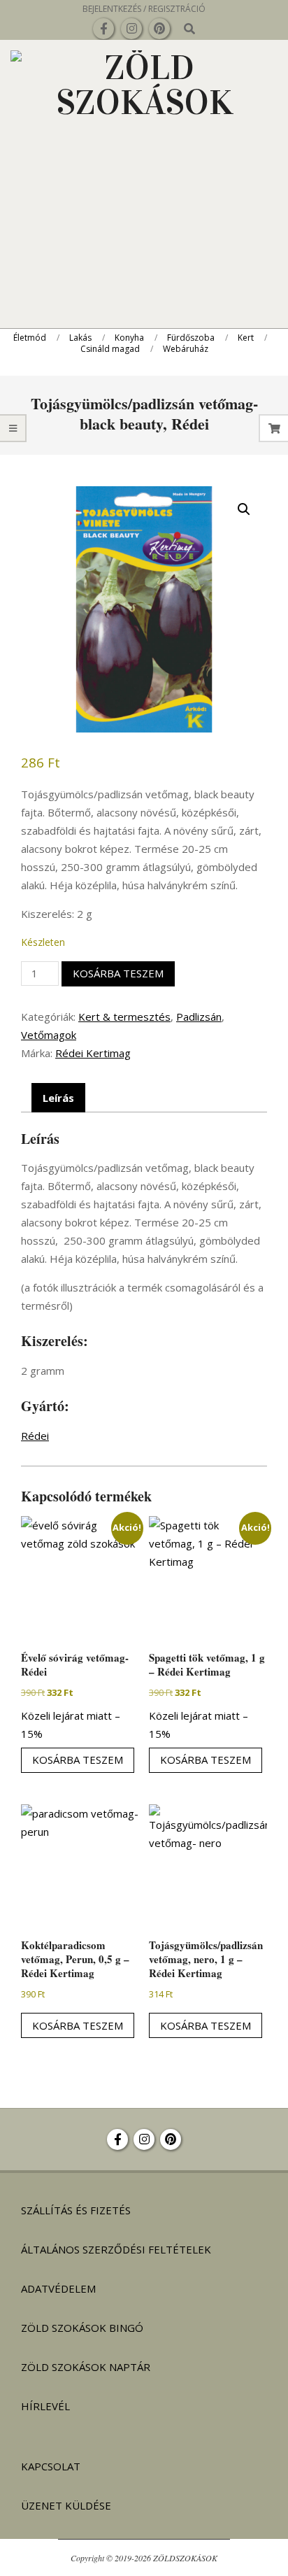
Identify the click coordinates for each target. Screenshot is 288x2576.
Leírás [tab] (58, 1098)
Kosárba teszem (118, 973)
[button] (244, 509)
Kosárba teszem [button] (78, 1760)
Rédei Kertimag (93, 1053)
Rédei (35, 1436)
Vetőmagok (49, 1035)
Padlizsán (199, 1017)
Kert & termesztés (124, 1017)
